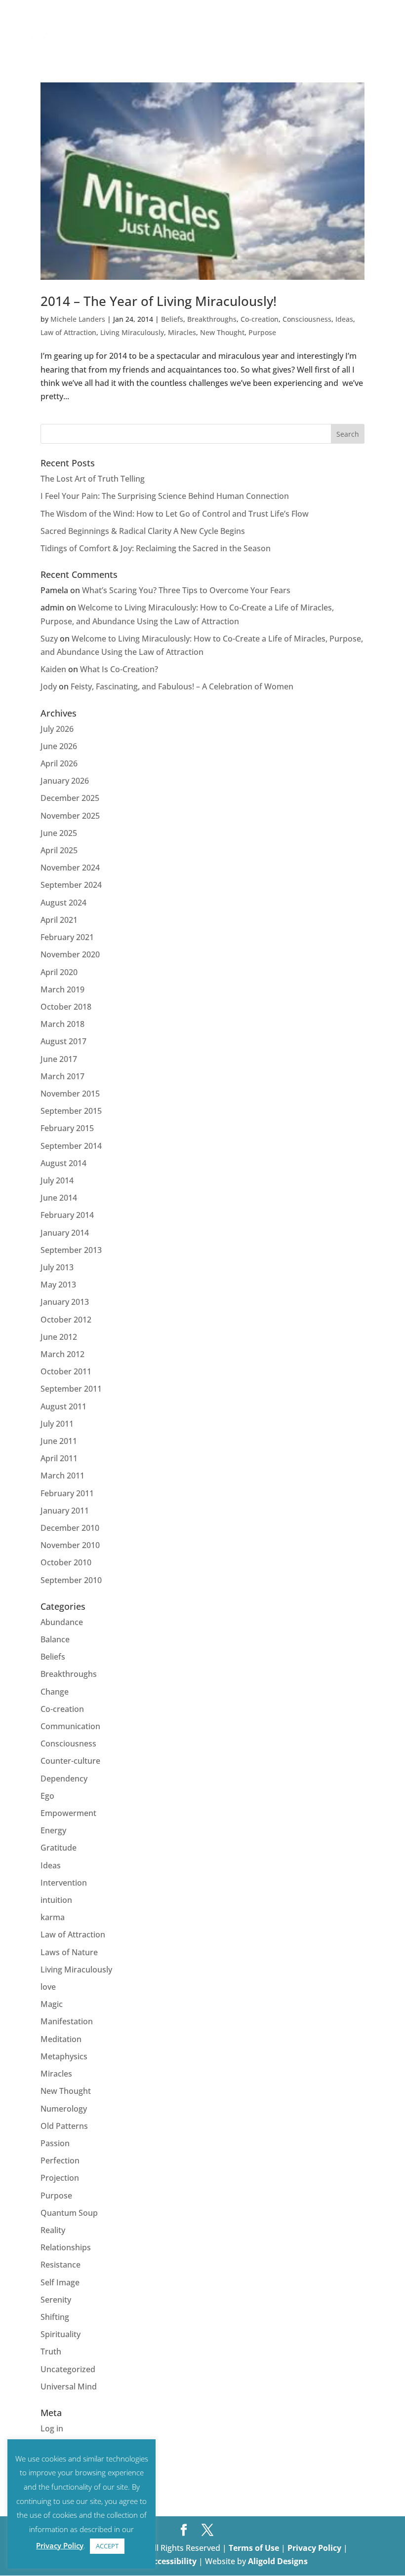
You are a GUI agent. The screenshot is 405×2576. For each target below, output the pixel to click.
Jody (49, 686)
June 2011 (59, 1441)
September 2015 (71, 1111)
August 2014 (63, 1163)
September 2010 (71, 1580)
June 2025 (59, 833)
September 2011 (71, 1389)
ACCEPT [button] (107, 2546)
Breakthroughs (212, 319)
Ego (47, 1796)
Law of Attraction (68, 332)
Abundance (62, 1622)
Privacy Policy (315, 2548)
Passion (55, 2143)
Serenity (56, 2300)
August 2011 (63, 1406)
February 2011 (67, 1493)
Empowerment (68, 1813)
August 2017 (63, 1041)
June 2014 (59, 1198)
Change (55, 1692)
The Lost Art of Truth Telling (93, 479)
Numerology (64, 2109)
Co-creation (260, 319)
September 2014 (71, 1146)
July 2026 (57, 729)
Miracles (182, 332)
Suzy (49, 639)
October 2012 (66, 1320)
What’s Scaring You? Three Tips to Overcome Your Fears (186, 590)
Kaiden (53, 669)
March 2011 (62, 1476)
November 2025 (70, 816)
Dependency (64, 1779)
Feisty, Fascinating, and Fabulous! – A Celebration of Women (182, 686)
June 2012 (59, 1337)
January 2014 (65, 1233)
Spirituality (61, 2334)
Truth (51, 2351)
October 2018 (66, 1007)
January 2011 (65, 1511)
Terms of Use (254, 2548)
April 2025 (59, 850)
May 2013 (58, 1285)
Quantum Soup (69, 2213)
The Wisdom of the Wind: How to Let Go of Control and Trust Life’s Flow (175, 514)
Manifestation (67, 2021)
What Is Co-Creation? (119, 669)
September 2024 (71, 885)
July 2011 (57, 1424)
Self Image (60, 2282)
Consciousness (307, 319)
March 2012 (62, 1354)
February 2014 (67, 1215)
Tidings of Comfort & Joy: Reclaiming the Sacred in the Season (156, 548)
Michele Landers (78, 319)
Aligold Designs (278, 2561)
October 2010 (66, 1562)
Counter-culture (70, 1761)
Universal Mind (69, 2387)
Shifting (55, 2317)
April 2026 (59, 763)
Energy (53, 1830)
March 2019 (62, 989)
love (48, 1987)
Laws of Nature (69, 1952)
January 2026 (65, 781)
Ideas (344, 319)
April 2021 (59, 920)
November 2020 (70, 954)
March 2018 (62, 1024)
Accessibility (173, 2561)
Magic (52, 2004)
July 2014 (57, 1180)
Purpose (262, 332)
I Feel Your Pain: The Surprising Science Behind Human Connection (165, 496)
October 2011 (66, 1371)
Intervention (64, 1883)
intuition (56, 1900)
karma (53, 1917)
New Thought (222, 332)
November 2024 (70, 868)
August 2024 (63, 903)
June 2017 (59, 1059)
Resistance (61, 2265)
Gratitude (59, 1848)
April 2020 (59, 972)
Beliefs (172, 319)
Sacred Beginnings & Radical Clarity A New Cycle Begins (143, 531)
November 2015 (70, 1094)
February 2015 (67, 1128)
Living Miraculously (132, 332)
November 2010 (70, 1545)
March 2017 (62, 1076)
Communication (70, 1726)
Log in (52, 2428)
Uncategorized (68, 2369)
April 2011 (59, 1458)
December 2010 (70, 1528)
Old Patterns (64, 2126)
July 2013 (57, 1267)
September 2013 (71, 1250)
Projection (60, 2178)
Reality (53, 2230)
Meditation (61, 2039)
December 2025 (70, 798)
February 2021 (67, 937)
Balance (55, 1639)
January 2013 (65, 1302)
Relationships (66, 2247)
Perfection (60, 2160)
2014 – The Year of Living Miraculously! (159, 301)
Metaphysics (64, 2056)
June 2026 (59, 746)
